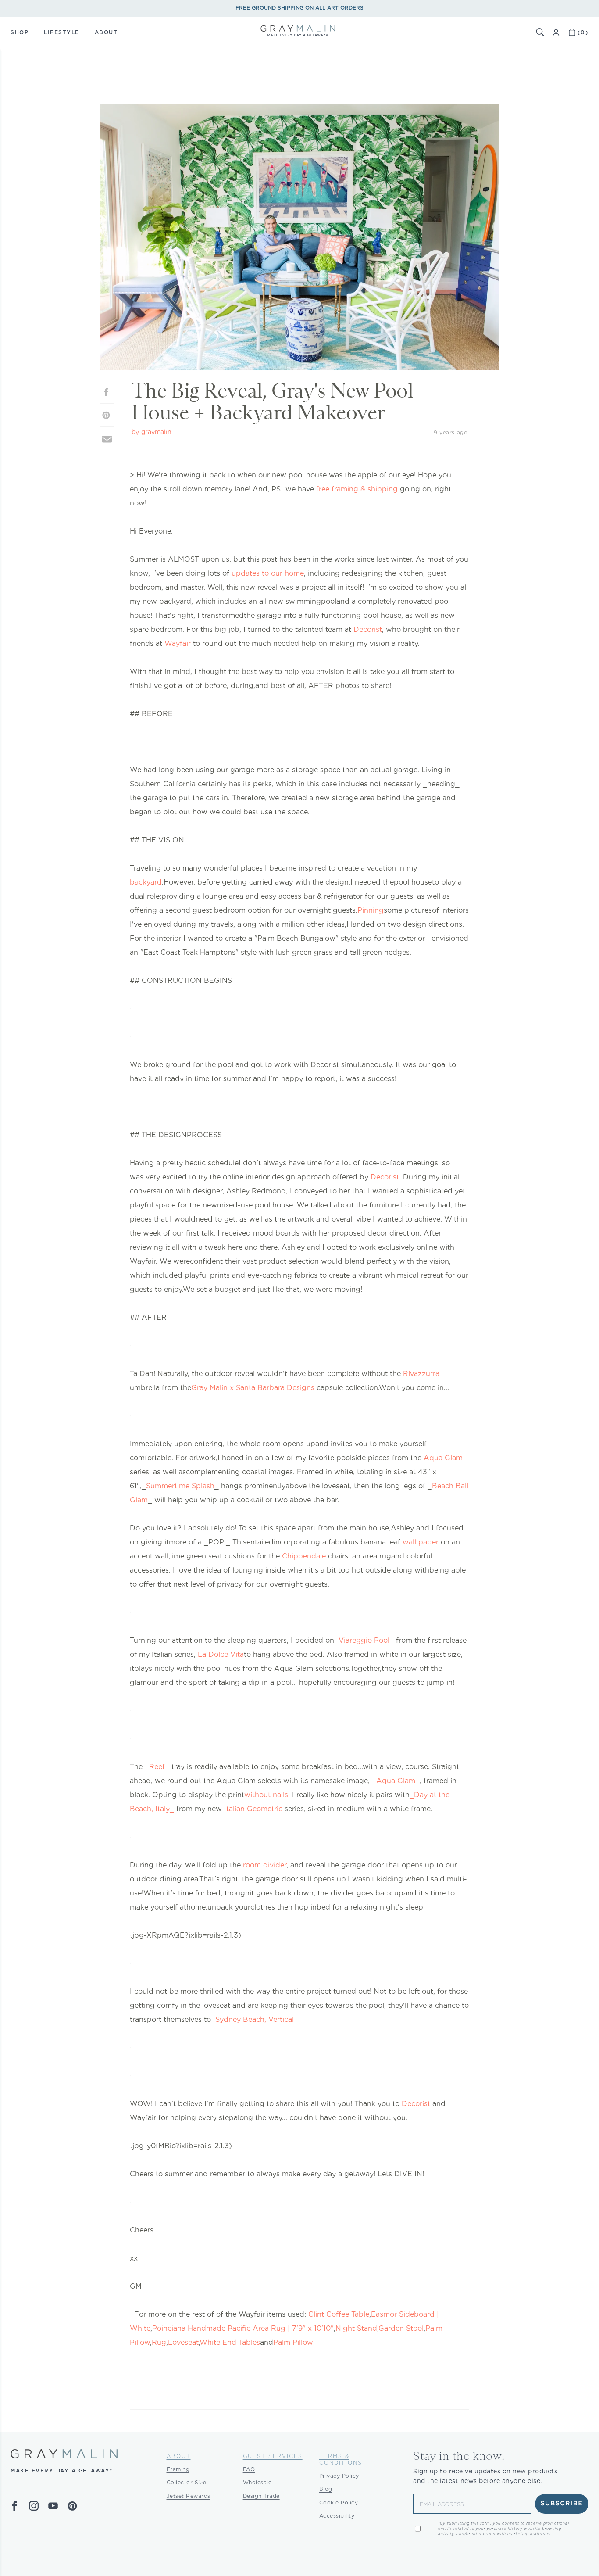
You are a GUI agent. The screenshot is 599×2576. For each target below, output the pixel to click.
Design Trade (261, 2496)
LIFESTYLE (62, 32)
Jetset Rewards (189, 2496)
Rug (159, 2342)
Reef (157, 1767)
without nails (266, 1795)
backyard (146, 882)
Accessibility (337, 2516)
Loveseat (183, 2342)
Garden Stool (401, 2328)
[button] (540, 32)
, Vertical (279, 2019)
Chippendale (304, 1556)
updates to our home (268, 573)
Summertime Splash (180, 1486)
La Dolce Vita (221, 1654)
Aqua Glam (443, 1458)
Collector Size (187, 2482)
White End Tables (230, 2342)
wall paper (421, 1542)
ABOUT (106, 32)
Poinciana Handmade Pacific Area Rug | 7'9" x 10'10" (243, 2328)
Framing (178, 2469)
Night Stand (356, 2328)
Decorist (368, 629)
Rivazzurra (421, 1374)
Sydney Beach (240, 2019)
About (179, 2456)
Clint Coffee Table (339, 2314)
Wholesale (257, 2482)
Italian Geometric (253, 1809)
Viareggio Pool (364, 1640)
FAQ (249, 2469)
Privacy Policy (339, 2476)
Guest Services (273, 2456)
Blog (326, 2489)
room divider (265, 1865)
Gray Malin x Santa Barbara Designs (253, 1388)
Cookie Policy (339, 2503)
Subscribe (562, 2504)
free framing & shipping (357, 489)
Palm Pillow (293, 2342)
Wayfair (178, 643)
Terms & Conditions (341, 2459)
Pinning (371, 910)
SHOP (20, 32)
